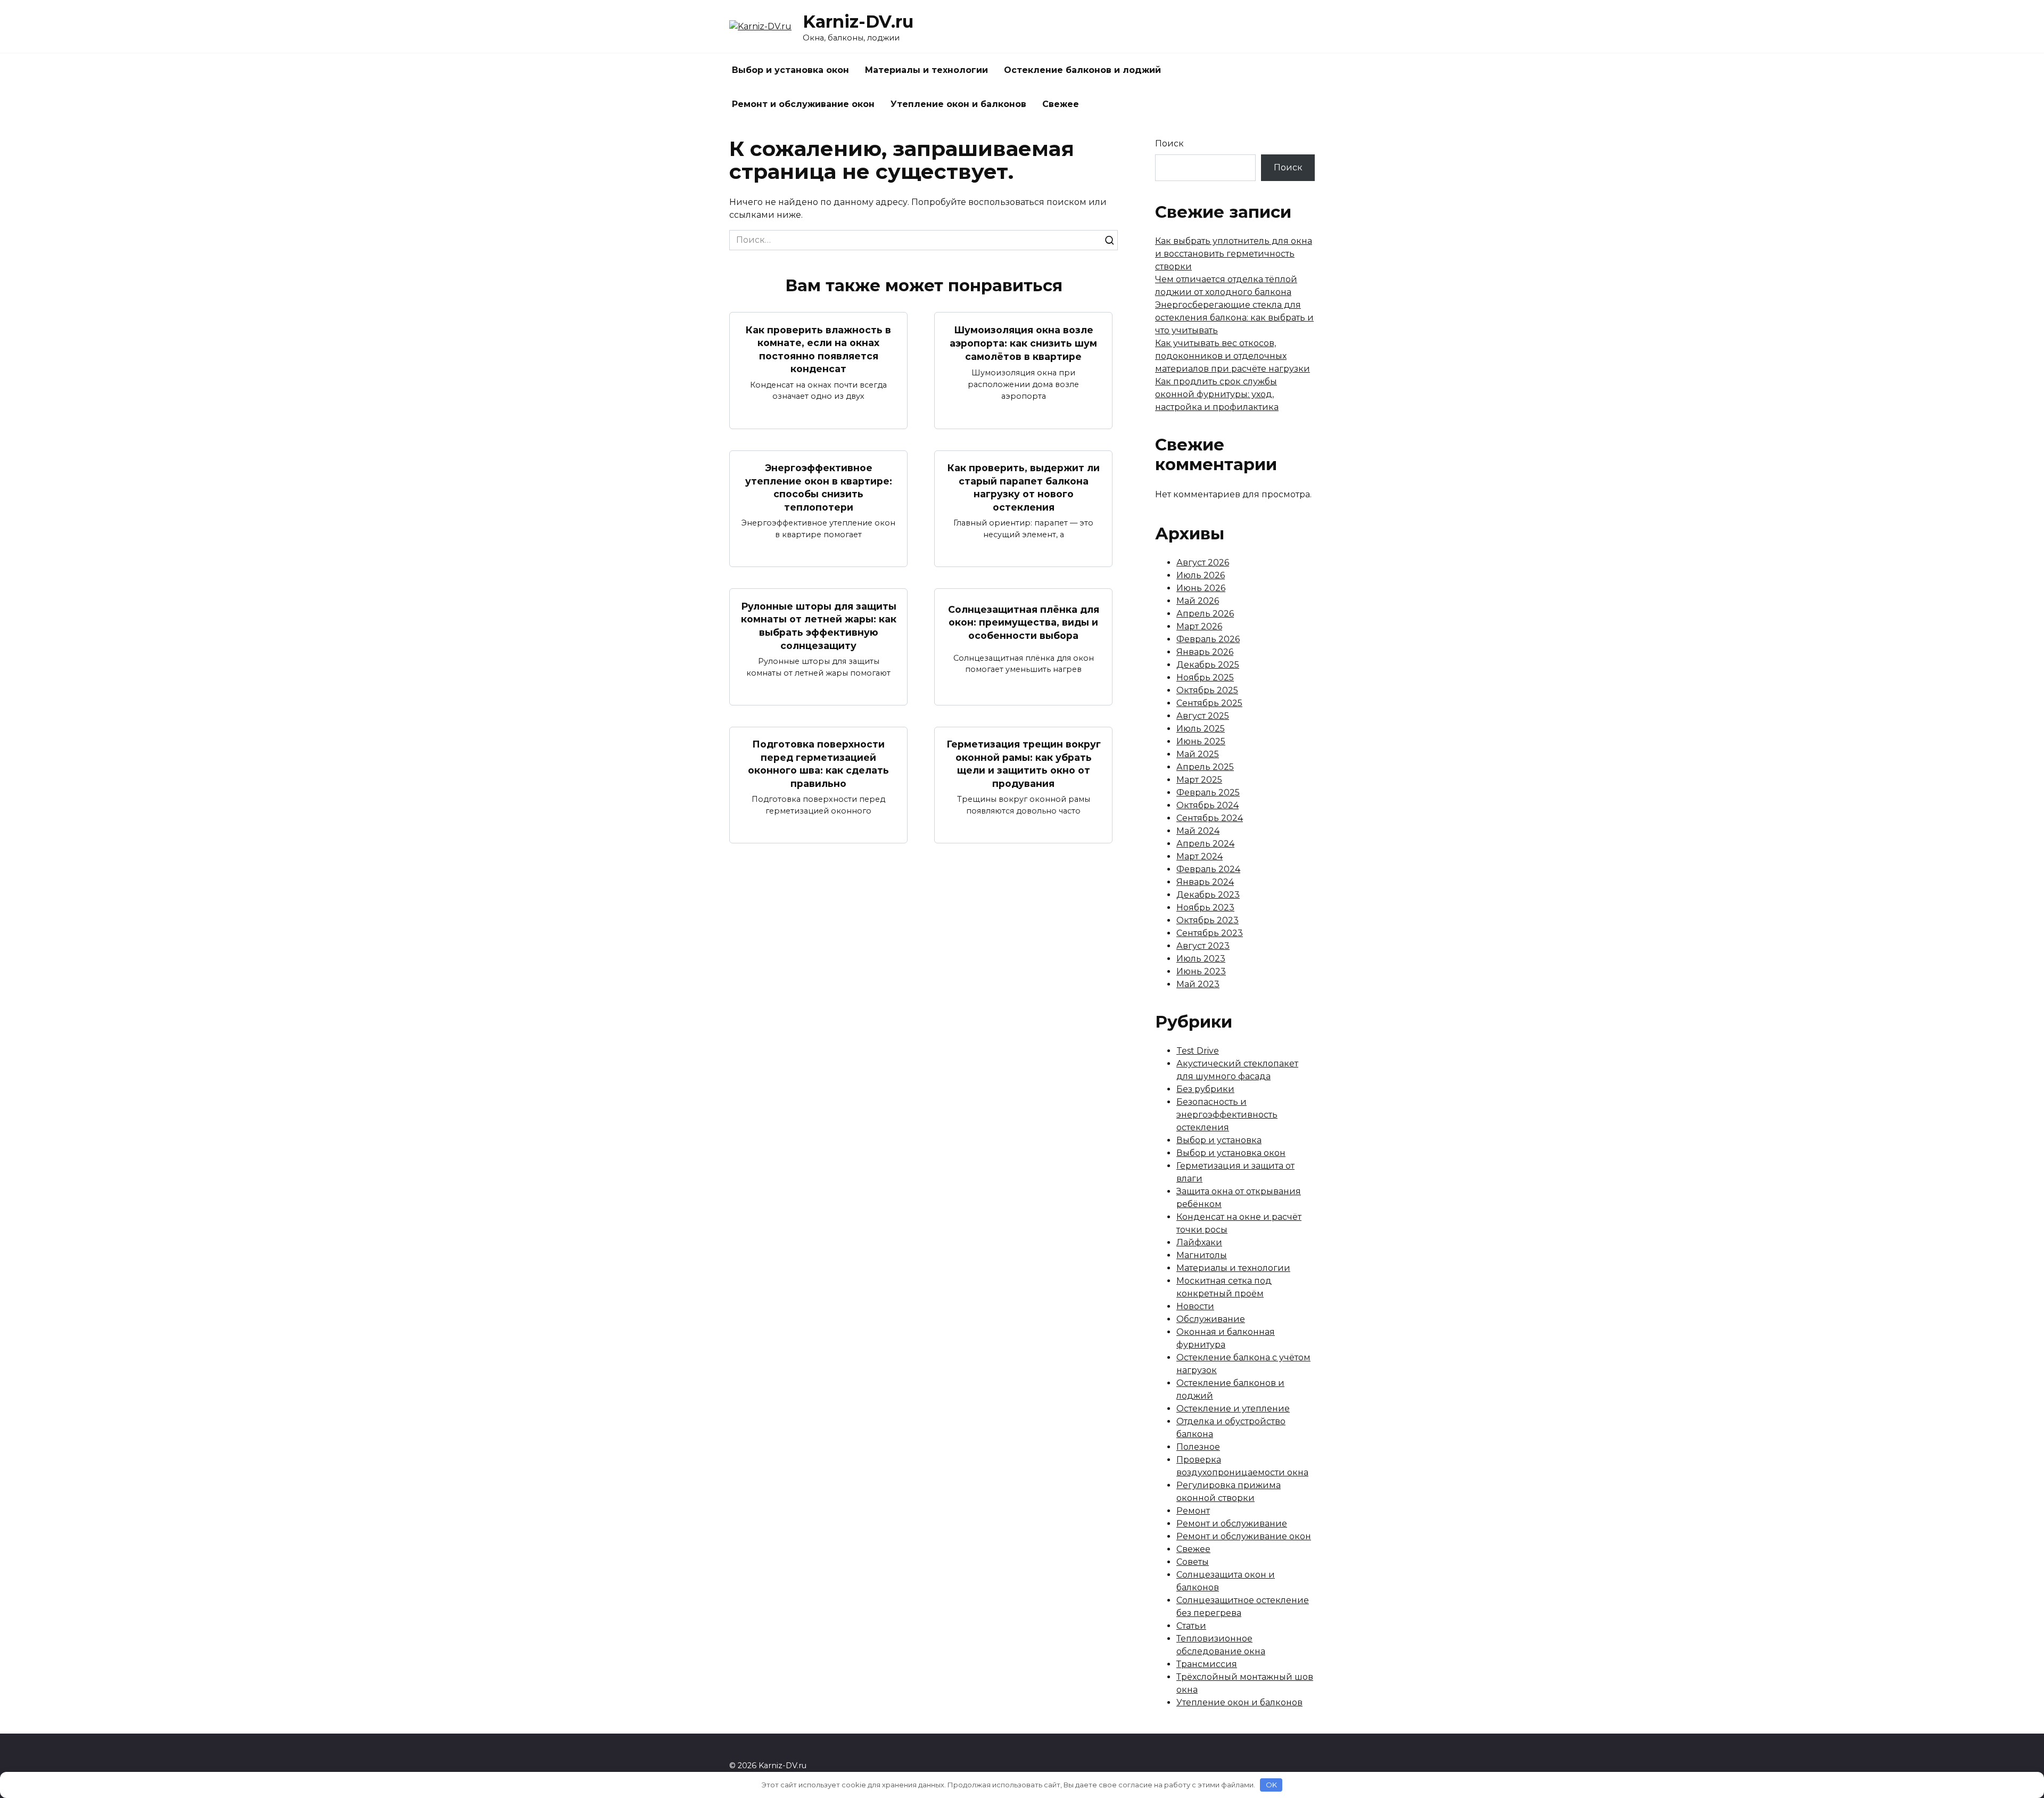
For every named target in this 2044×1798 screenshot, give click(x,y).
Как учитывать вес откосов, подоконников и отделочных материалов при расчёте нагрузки (1233, 356)
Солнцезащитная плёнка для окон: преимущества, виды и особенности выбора (1024, 622)
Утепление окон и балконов (958, 104)
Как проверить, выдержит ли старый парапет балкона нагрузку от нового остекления (1024, 487)
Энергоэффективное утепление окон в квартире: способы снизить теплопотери (819, 487)
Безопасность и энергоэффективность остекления (1227, 1115)
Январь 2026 (1205, 652)
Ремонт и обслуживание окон (803, 104)
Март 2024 (1200, 856)
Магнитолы (1202, 1255)
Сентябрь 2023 (1210, 933)
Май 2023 (1198, 984)
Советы (1193, 1562)
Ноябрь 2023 (1205, 908)
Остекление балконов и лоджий (1082, 70)
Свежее (1061, 104)
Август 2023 (1203, 946)
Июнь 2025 (1201, 741)
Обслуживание (1211, 1319)
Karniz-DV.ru (858, 22)
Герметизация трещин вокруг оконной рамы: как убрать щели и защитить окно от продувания (1024, 764)
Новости (1195, 1306)
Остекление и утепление (1233, 1409)
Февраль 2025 (1208, 793)
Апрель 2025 (1205, 767)
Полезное (1198, 1447)
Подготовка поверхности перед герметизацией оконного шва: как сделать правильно (818, 764)
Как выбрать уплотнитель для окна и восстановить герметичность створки (1234, 254)
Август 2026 (1203, 563)
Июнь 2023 (1201, 971)
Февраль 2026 (1208, 639)
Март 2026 (1199, 626)
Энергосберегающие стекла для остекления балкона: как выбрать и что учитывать (1234, 318)
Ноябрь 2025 (1205, 678)
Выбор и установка (1219, 1140)
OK (1271, 1785)
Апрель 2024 (1205, 844)
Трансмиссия (1207, 1664)
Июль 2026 (1201, 575)
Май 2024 (1198, 831)
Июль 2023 (1201, 959)
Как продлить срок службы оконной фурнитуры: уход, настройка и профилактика (1217, 394)
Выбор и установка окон (790, 70)
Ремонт (1193, 1511)
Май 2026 (1198, 601)
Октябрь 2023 (1208, 920)
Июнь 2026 (1201, 588)
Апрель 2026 (1205, 614)
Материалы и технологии (926, 70)
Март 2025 (1199, 780)
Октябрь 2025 (1207, 690)
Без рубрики (1205, 1089)
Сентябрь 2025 (1209, 703)
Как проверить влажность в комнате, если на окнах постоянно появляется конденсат (818, 349)
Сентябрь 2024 (1210, 818)
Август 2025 (1203, 716)
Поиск (1169, 143)
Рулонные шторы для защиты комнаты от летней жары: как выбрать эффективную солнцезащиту (819, 625)
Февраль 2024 (1208, 869)
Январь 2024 (1205, 882)
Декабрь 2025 (1208, 665)
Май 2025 (1198, 754)
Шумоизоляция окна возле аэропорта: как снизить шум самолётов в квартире (1023, 343)
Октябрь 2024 (1208, 805)
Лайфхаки (1199, 1242)
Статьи (1191, 1626)
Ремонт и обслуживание (1232, 1524)
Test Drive (1198, 1051)
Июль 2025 (1201, 729)
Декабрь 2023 (1208, 895)
